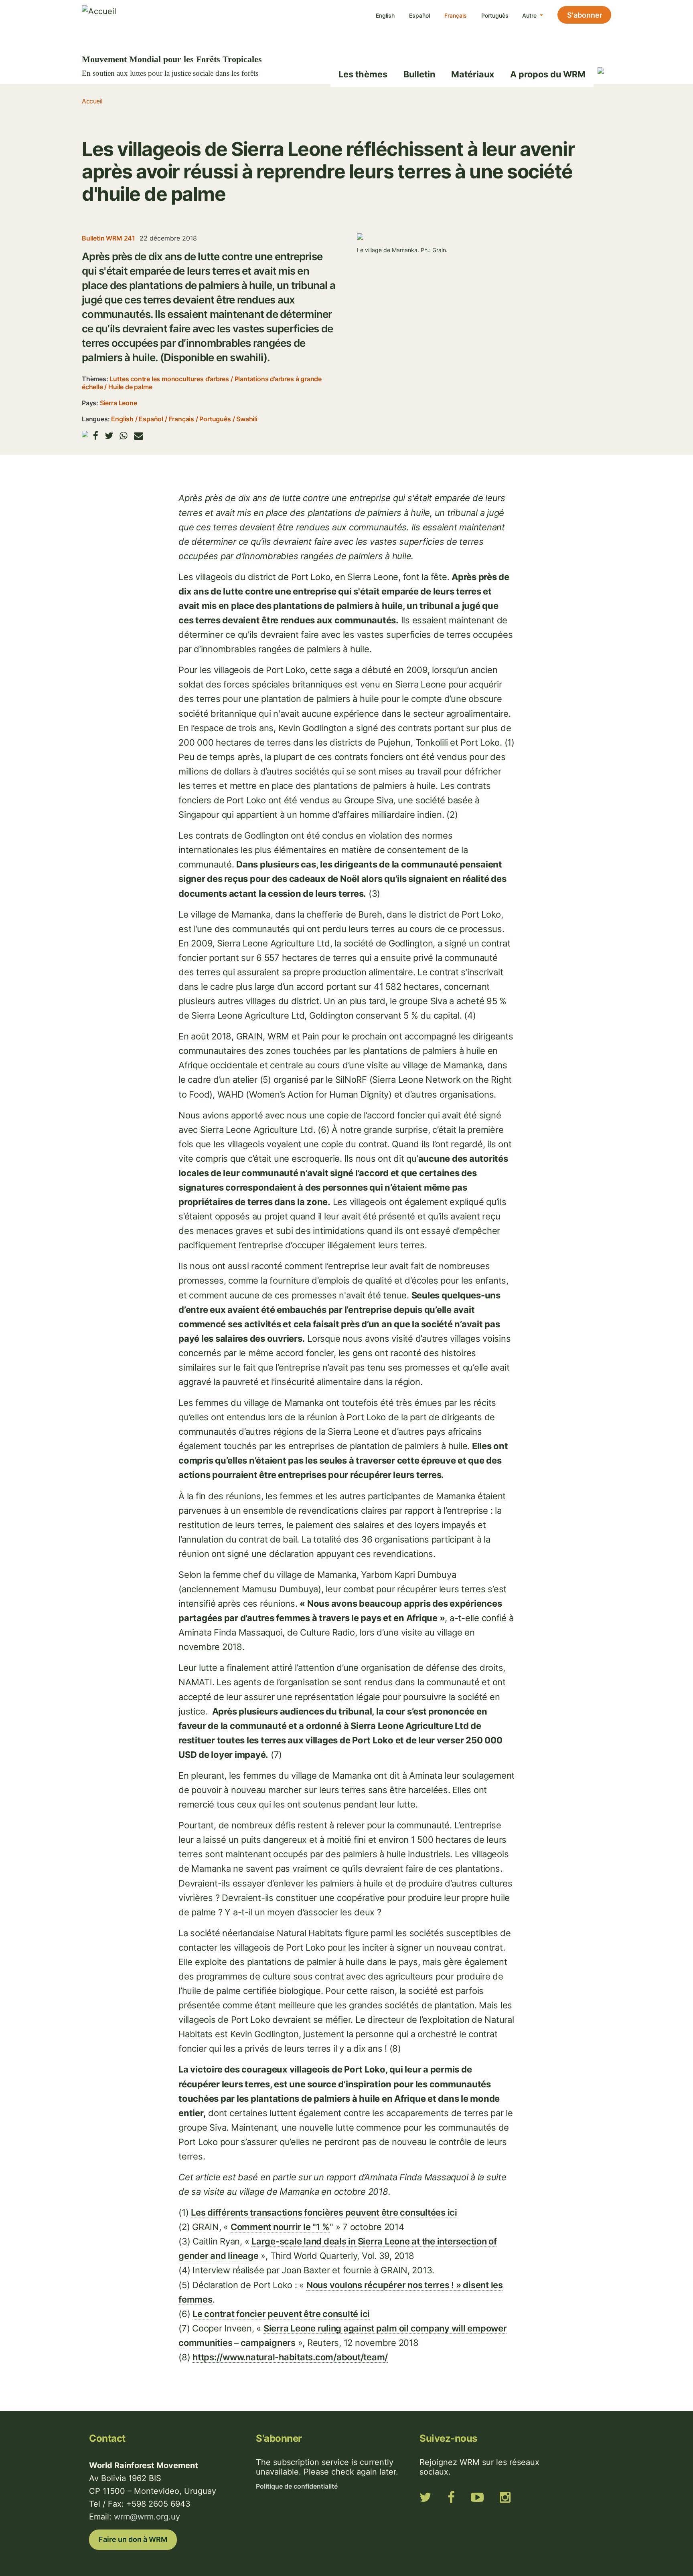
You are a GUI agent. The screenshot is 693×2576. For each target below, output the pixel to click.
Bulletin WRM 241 (108, 238)
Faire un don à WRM (133, 2539)
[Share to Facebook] (96, 436)
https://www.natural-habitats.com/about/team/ (290, 2357)
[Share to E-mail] (139, 436)
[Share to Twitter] (109, 436)
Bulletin (419, 74)
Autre (530, 15)
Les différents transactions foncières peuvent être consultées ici (324, 2212)
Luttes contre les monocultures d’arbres (169, 379)
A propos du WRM (548, 74)
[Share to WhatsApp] (124, 436)
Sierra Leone (119, 403)
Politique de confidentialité (297, 2486)
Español (419, 15)
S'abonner (585, 15)
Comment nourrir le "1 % (280, 2227)
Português (495, 15)
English (385, 15)
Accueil (92, 101)
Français (456, 15)
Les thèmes (363, 74)
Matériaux (473, 74)
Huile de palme (130, 387)
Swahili (247, 419)
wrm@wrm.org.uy (147, 2517)
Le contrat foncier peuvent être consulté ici (281, 2314)
